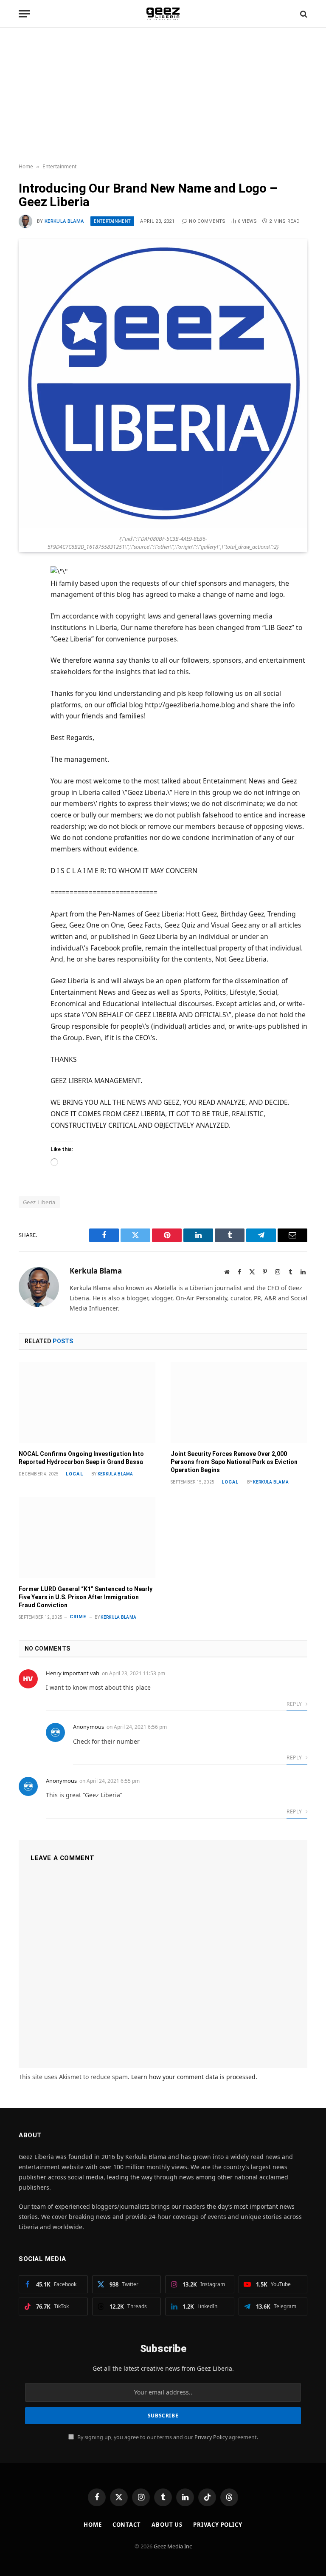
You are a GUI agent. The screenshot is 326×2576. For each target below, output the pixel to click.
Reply (295, 1704)
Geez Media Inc (173, 2546)
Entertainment (59, 166)
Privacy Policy (211, 2437)
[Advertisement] (163, 96)
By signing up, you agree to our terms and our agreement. (167, 2437)
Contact (127, 2525)
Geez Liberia (39, 1202)
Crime (78, 1617)
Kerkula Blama (64, 221)
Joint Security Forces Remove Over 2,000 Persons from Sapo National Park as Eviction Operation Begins (234, 1462)
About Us (167, 2525)
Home (26, 166)
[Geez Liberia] (163, 14)
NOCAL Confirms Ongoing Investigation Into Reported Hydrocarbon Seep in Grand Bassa (81, 1458)
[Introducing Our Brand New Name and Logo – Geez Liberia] (163, 526)
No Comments (207, 221)
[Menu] (24, 14)
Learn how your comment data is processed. (194, 2077)
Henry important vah (73, 1673)
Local (74, 1474)
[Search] (303, 14)
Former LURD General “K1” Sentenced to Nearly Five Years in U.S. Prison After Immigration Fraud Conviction (86, 1597)
